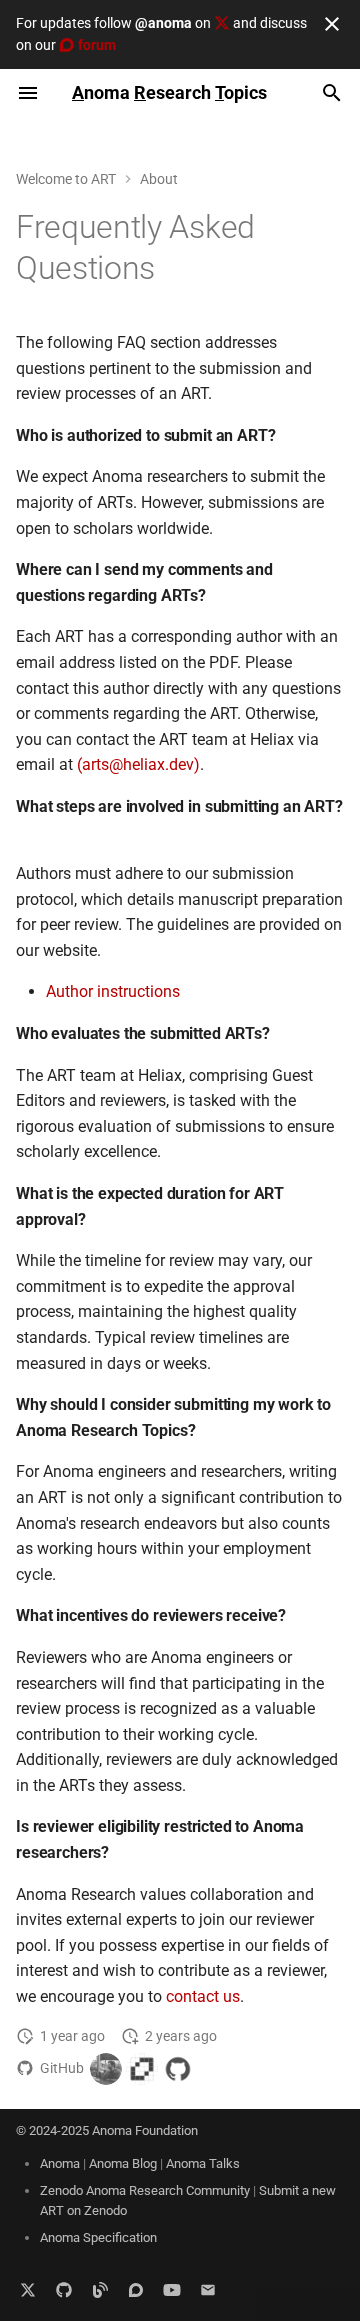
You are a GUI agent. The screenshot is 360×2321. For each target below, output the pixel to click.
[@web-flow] (178, 2069)
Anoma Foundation (145, 2130)
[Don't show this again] (332, 24)
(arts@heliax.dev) (138, 764)
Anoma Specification (98, 2237)
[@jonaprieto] (106, 2069)
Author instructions (113, 991)
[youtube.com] (172, 2289)
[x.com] (28, 2289)
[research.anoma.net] (136, 2289)
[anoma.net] (100, 2289)
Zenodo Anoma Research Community (145, 2190)
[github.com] (64, 2289)
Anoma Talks (203, 2163)
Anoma (60, 2163)
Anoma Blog (123, 2163)
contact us (203, 1996)
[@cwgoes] (142, 2069)
